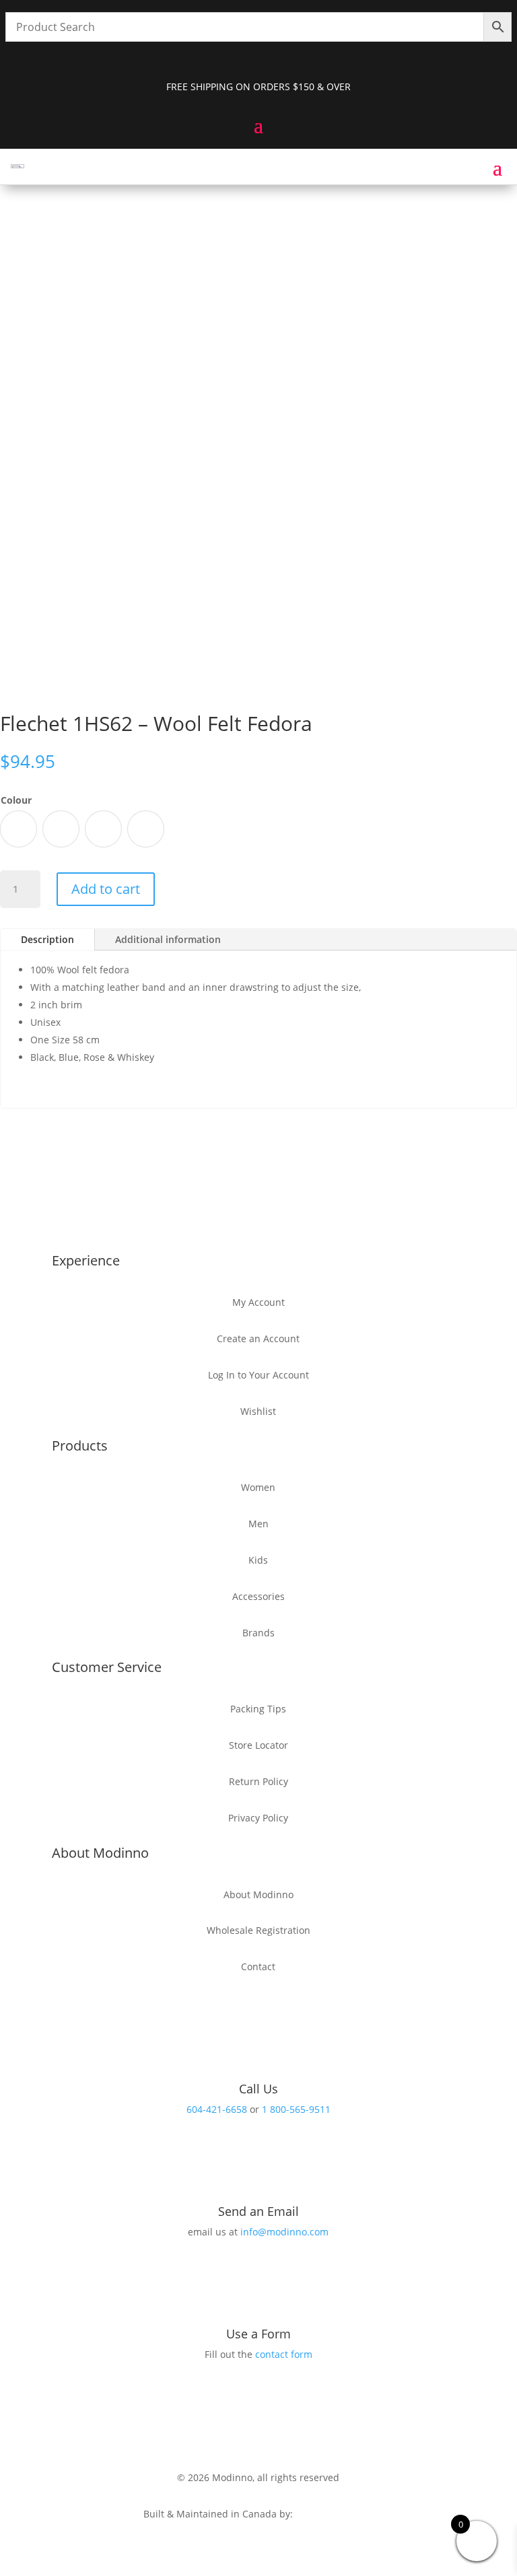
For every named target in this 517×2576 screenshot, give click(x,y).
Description (47, 939)
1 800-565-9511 (296, 2109)
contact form (284, 2354)
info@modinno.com (284, 2232)
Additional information (168, 939)
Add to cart (106, 889)
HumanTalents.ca (334, 2514)
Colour (16, 800)
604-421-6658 (217, 2109)
